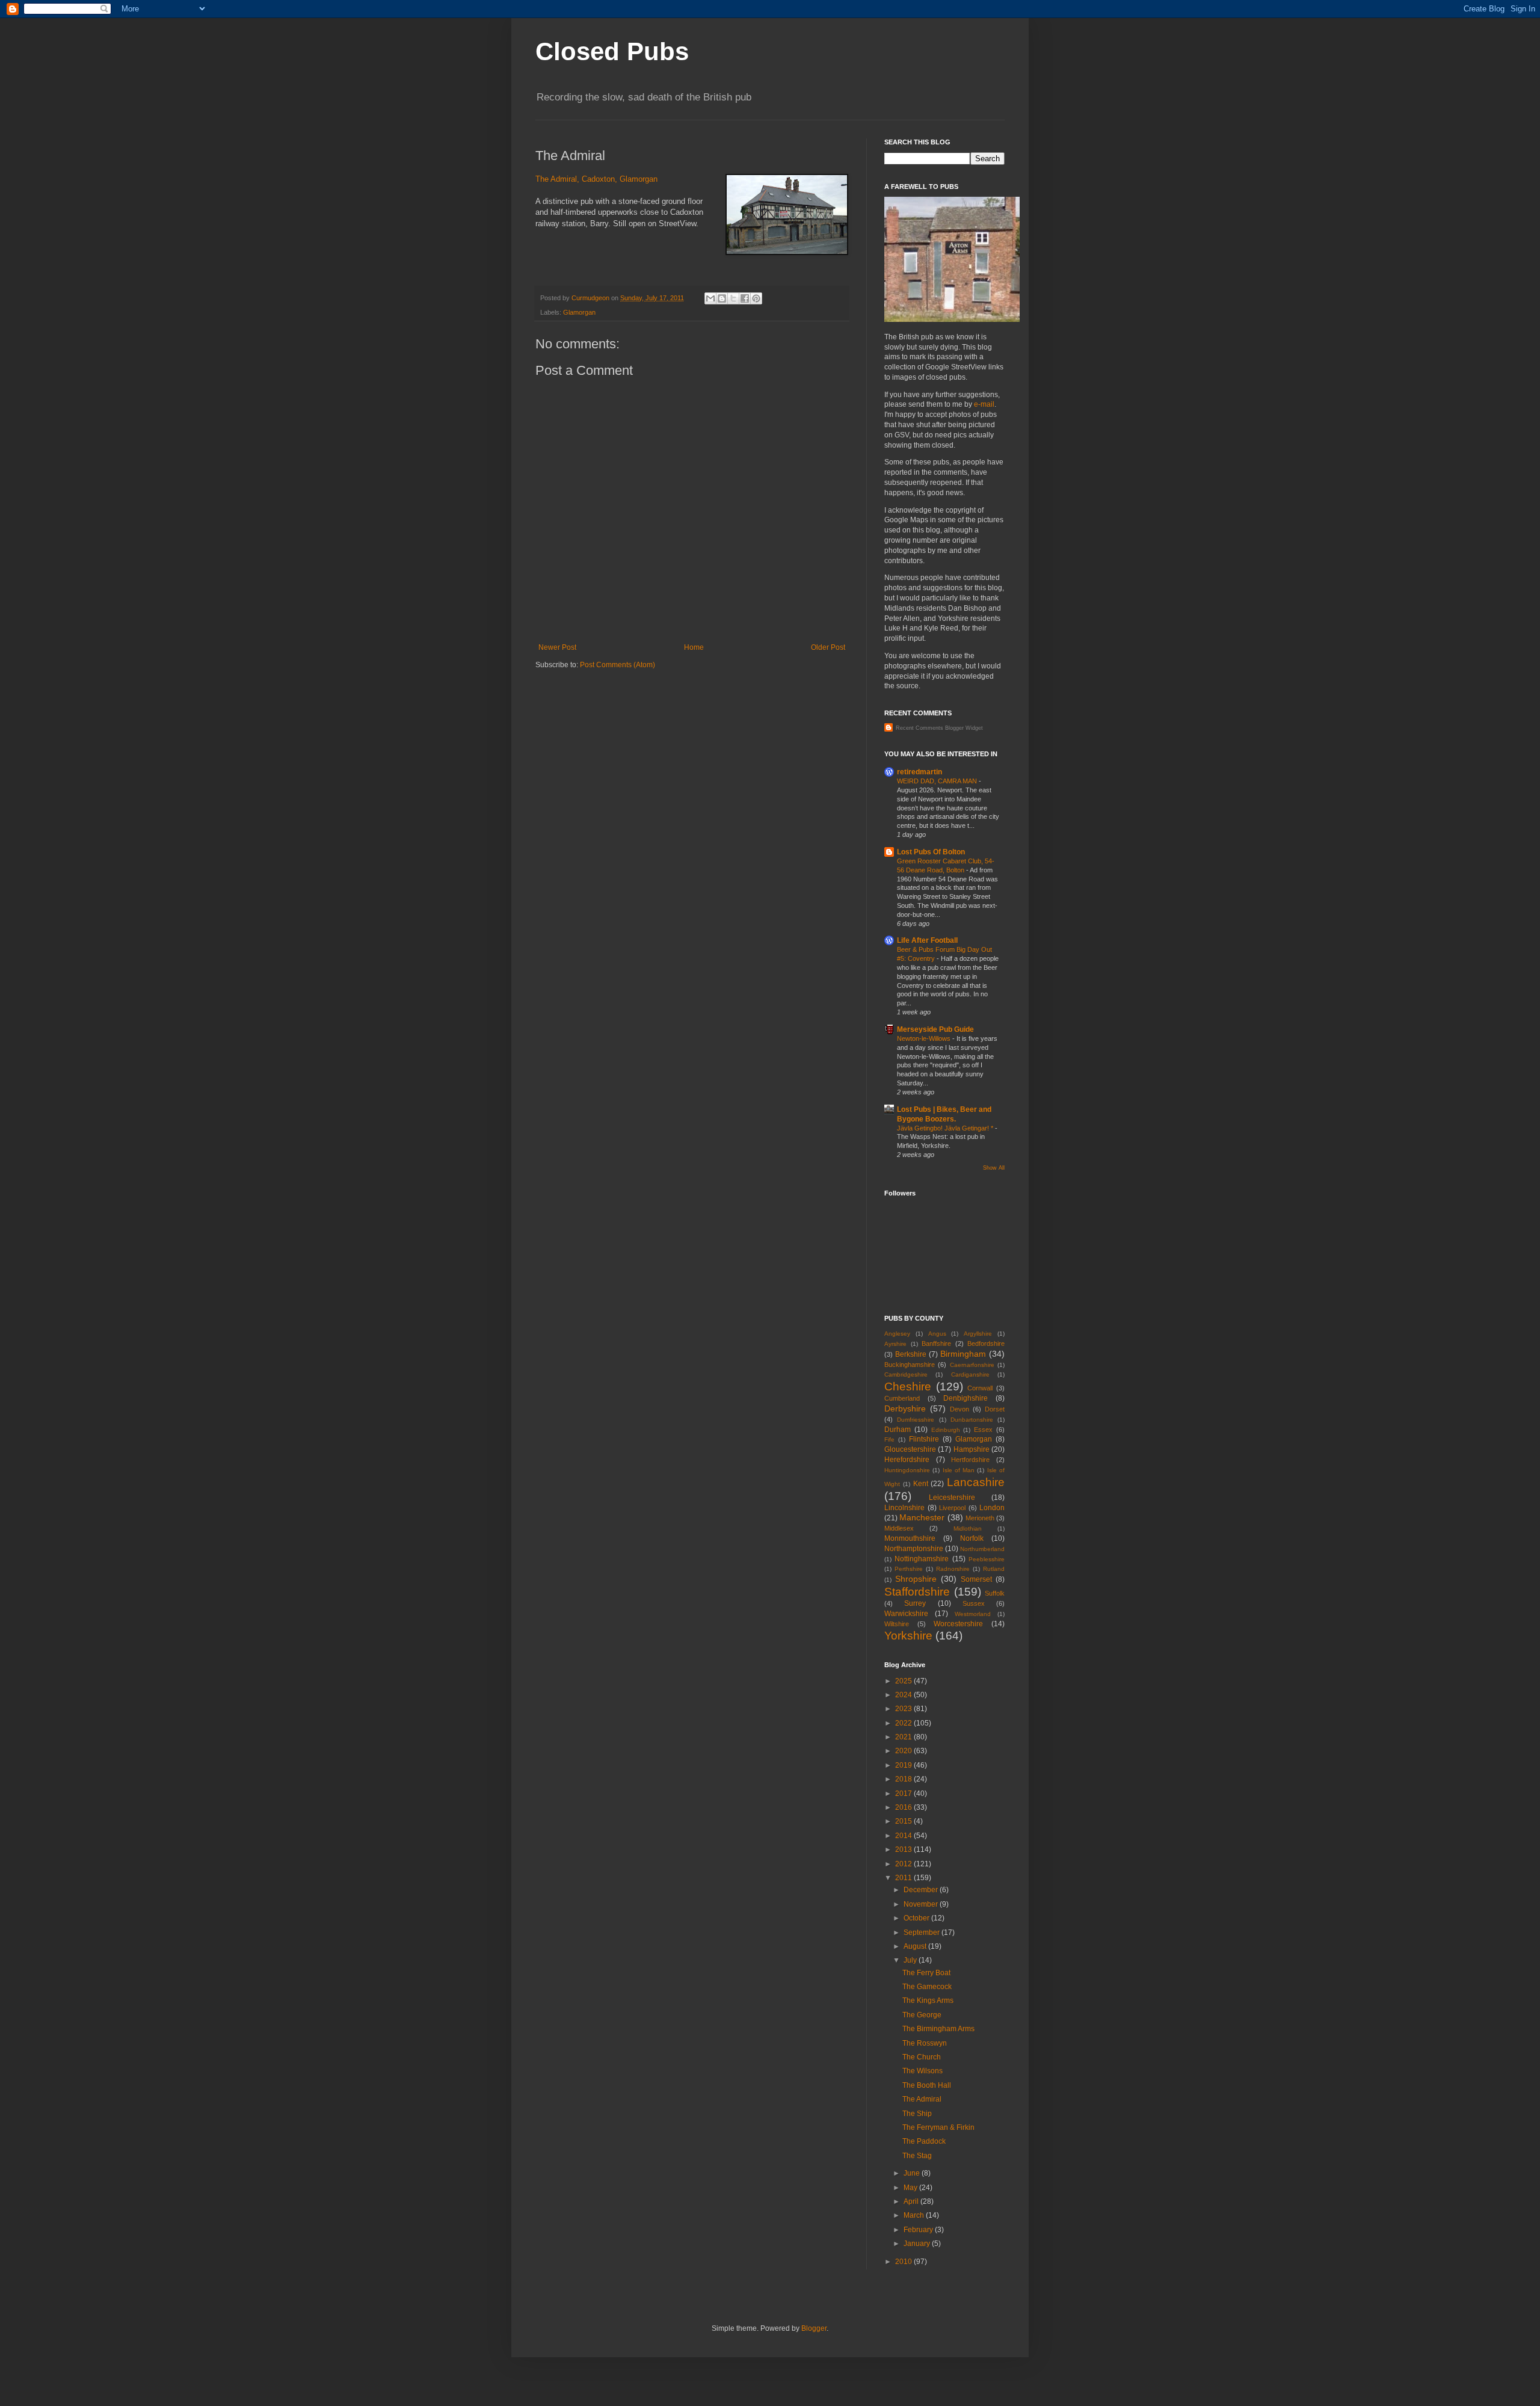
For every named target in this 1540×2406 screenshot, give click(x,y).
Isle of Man (959, 1470)
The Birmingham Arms (938, 2029)
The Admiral (922, 2099)
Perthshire (909, 1569)
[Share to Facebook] (745, 298)
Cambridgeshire (906, 1374)
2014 (904, 1836)
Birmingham (963, 1354)
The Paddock (924, 2141)
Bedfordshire (986, 1343)
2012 (904, 1864)
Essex (983, 1430)
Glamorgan (579, 312)
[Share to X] (733, 298)
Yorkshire (908, 1636)
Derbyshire (905, 1408)
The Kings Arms (928, 2000)
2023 (904, 1709)
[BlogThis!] (722, 298)
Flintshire (924, 1439)
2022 (904, 1723)
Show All (994, 1168)
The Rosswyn (925, 2043)
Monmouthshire (910, 1538)
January (918, 2244)
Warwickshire (906, 1614)
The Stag (917, 2156)
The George (922, 2015)
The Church (922, 2057)
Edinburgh (946, 1430)
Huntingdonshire (907, 1470)
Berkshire (911, 1354)
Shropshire (916, 1579)
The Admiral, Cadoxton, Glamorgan (596, 179)
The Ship (917, 2114)
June (913, 2173)
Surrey (915, 1603)
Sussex (974, 1603)
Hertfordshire (970, 1460)
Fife (889, 1439)
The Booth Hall (927, 2085)
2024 (904, 1695)
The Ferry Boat (926, 1973)
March (915, 2215)
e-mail (984, 404)
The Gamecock (927, 1987)
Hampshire (972, 1449)
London (992, 1508)
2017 (904, 1794)
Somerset (976, 1579)
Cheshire (908, 1387)
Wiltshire (897, 1624)
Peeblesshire (987, 1559)
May (911, 2188)
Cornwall (980, 1388)
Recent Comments (919, 728)
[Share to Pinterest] (756, 298)
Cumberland (902, 1398)
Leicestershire (952, 1498)
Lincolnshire (904, 1508)
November (922, 1904)
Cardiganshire (970, 1374)
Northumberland (982, 1549)
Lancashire (976, 1482)
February (919, 2230)
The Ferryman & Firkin (938, 2127)
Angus (937, 1334)
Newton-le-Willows (925, 1038)
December (922, 1890)
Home (694, 647)
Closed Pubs (612, 51)
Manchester (922, 1517)
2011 (904, 1878)
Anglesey (897, 1334)
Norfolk (972, 1538)
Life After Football (927, 940)
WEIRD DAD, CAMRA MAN (938, 781)
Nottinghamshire (922, 1559)
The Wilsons (922, 2071)
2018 (904, 1779)
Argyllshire (978, 1334)
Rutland (994, 1569)
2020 (904, 1751)
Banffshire (936, 1343)
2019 (904, 1765)
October (917, 1918)
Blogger (814, 2328)
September (922, 1933)
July (911, 1960)
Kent (921, 1484)
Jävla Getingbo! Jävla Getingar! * (946, 1128)
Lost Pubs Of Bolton (931, 852)
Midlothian (968, 1528)
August (916, 1946)
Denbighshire (966, 1398)
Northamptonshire (914, 1549)
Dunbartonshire (972, 1420)
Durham (898, 1430)
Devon (959, 1409)
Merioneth (980, 1518)
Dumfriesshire (916, 1420)
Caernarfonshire (972, 1365)
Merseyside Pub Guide (935, 1029)
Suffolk (995, 1593)
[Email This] (710, 298)
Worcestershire (958, 1624)
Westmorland (973, 1614)
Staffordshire (917, 1592)
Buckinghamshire (910, 1365)
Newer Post (557, 647)
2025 (904, 1681)
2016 (904, 1807)
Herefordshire (907, 1460)
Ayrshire (895, 1344)
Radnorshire (953, 1569)
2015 (904, 1821)
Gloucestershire (910, 1449)
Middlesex (899, 1528)
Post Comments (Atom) (618, 665)
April (912, 2201)
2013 (904, 1849)
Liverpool (952, 1508)
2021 (904, 1737)
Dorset (995, 1409)
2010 (904, 2262)
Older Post (828, 647)
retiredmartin (919, 772)
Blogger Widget (964, 728)
